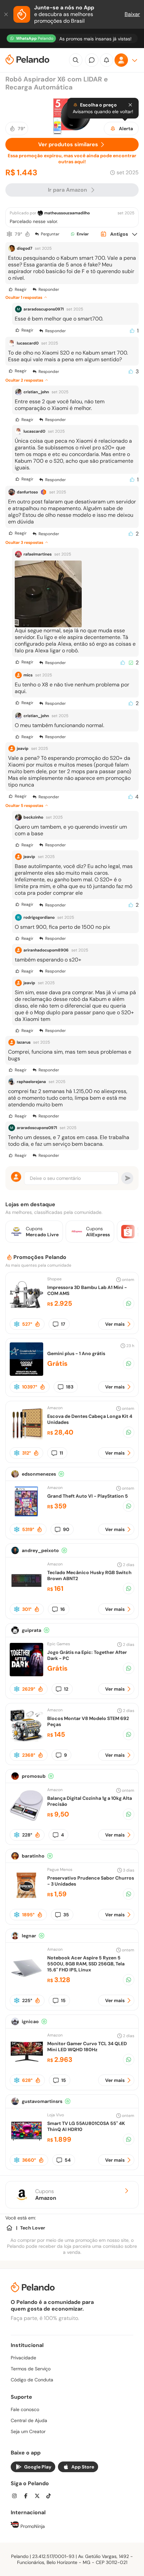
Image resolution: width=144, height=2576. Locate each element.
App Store (83, 2467)
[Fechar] (7, 14)
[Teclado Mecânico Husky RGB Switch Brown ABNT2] (26, 1595)
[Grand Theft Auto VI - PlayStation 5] (26, 1517)
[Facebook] (28, 2497)
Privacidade (23, 2358)
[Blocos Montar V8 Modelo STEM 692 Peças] (26, 1741)
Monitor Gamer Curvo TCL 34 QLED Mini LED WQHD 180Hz (87, 2047)
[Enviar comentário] (127, 1178)
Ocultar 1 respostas (24, 297)
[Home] (9, 2228)
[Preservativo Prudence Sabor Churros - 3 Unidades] (26, 1900)
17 (63, 1324)
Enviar (83, 234)
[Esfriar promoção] (9, 234)
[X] (39, 2497)
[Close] (130, 105)
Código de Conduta (32, 2380)
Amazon (55, 1408)
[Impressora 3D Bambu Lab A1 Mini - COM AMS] (26, 1310)
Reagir (21, 289)
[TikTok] (51, 2497)
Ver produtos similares (68, 144)
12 (66, 1689)
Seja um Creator (28, 2431)
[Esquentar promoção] (27, 234)
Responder (49, 289)
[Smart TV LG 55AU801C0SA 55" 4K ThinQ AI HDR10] (26, 2145)
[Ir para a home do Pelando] (27, 60)
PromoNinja (32, 2526)
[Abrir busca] (76, 60)
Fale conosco (25, 2409)
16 (63, 1609)
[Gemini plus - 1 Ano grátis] (26, 1374)
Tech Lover (33, 2228)
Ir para (67, 190)
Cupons (46, 2195)
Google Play (38, 2467)
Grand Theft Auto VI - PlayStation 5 (88, 1496)
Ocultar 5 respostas (24, 806)
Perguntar (50, 234)
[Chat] (92, 60)
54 (68, 2160)
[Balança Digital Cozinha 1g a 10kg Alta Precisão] (26, 1820)
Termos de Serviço (31, 2369)
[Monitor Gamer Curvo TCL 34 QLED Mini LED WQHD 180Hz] (26, 2066)
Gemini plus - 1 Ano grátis (76, 1353)
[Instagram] (16, 2497)
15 (63, 2000)
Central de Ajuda (29, 2420)
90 (66, 1529)
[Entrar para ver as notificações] (106, 60)
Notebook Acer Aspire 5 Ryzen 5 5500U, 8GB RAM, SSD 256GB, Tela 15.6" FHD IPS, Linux (86, 1964)
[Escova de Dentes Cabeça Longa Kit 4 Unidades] (26, 1438)
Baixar (132, 14)
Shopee (54, 1279)
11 (61, 1453)
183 (70, 1387)
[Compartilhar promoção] (129, 1303)
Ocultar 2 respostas (24, 380)
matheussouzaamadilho (67, 213)
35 (66, 1915)
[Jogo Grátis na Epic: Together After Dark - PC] (26, 1674)
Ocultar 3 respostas (24, 543)
